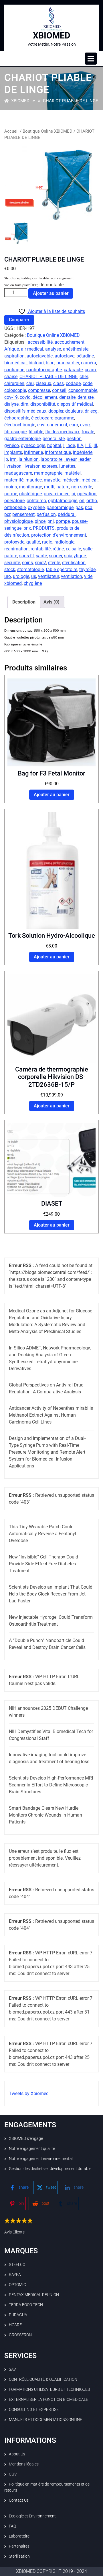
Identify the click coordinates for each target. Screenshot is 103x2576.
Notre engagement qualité (32, 2148)
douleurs (74, 411)
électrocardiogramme (53, 418)
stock (10, 569)
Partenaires (19, 2546)
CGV (13, 2474)
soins (27, 563)
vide (88, 576)
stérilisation (74, 563)
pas (79, 507)
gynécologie (33, 445)
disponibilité (43, 404)
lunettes (67, 466)
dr (87, 411)
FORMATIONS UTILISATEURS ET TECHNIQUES (49, 2389)
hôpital (54, 445)
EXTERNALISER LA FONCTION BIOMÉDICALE (48, 2399)
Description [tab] (24, 602)
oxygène (36, 507)
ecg (94, 411)
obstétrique (30, 494)
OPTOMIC (17, 2285)
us (34, 576)
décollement (45, 397)
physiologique (18, 521)
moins (11, 487)
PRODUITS (44, 528)
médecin (71, 480)
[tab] (91, 59)
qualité (33, 542)
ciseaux (43, 383)
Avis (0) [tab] (51, 602)
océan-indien (57, 494)
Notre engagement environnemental (41, 2159)
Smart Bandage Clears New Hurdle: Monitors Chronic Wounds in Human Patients (45, 1815)
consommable (83, 390)
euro (74, 425)
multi (49, 487)
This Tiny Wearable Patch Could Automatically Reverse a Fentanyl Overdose (42, 1534)
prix (27, 528)
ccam (90, 370)
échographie (17, 418)
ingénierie (83, 452)
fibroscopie (15, 432)
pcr (7, 514)
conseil (59, 390)
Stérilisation (19, 2556)
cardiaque (14, 370)
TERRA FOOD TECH (26, 2305)
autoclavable (40, 356)
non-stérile (82, 487)
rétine (58, 549)
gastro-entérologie (22, 439)
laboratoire (51, 459)
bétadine (85, 356)
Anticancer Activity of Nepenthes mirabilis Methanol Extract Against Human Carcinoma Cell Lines (51, 1415)
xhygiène (33, 583)
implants (13, 452)
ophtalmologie (63, 501)
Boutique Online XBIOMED (47, 131)
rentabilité (41, 549)
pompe (63, 521)
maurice (34, 480)
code (88, 383)
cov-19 (11, 397)
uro (8, 576)
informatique (58, 452)
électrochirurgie (20, 425)
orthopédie (15, 507)
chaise (11, 377)
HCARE (15, 2325)
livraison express (40, 466)
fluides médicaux (62, 432)
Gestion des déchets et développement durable (50, 2169)
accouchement (70, 342)
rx (68, 549)
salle (76, 549)
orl (82, 501)
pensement (23, 514)
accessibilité (40, 342)
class (59, 383)
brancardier (68, 363)
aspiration (14, 356)
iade (71, 445)
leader (84, 459)
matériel (73, 473)
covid (25, 397)
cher (84, 377)
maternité (14, 480)
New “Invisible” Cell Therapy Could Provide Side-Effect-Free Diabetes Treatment (43, 1564)
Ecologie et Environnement (32, 2516)
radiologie (64, 542)
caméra (89, 363)
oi (73, 494)
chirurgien (14, 383)
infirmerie (33, 452)
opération (87, 494)
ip (6, 459)
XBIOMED (52, 35)
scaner (56, 556)
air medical (32, 349)
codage (73, 383)
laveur (70, 459)
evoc (85, 425)
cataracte (73, 370)
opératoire (14, 501)
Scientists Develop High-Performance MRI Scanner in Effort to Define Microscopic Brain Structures (51, 1785)
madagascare (18, 473)
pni (51, 521)
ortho (92, 501)
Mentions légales (24, 2464)
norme (11, 494)
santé (41, 556)
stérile (54, 563)
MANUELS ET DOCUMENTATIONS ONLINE (45, 2420)
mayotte (52, 480)
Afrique (12, 349)
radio (47, 542)
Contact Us (19, 2500)
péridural (67, 514)
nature (63, 487)
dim (24, 404)
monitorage (30, 487)
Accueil (11, 131)
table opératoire (62, 569)
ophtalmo (36, 501)
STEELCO (17, 2264)
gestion (74, 439)
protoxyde (14, 542)
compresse (39, 390)
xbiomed (13, 583)
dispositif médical (75, 404)
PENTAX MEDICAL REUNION (34, 2295)
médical (90, 480)
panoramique (60, 507)
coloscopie (15, 390)
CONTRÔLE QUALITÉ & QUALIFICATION (43, 2379)
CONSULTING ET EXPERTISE (34, 2409)
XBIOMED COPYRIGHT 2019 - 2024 (51, 2571)
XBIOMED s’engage (26, 2138)
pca (89, 507)
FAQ (12, 2526)
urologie (21, 576)
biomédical (15, 363)
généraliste (54, 439)
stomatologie (30, 569)
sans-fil (26, 556)
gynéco (12, 445)
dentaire (67, 397)
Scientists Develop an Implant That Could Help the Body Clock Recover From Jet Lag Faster (51, 1594)
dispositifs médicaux (25, 411)
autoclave (65, 356)
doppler (56, 411)
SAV (12, 2369)
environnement (52, 425)
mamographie (48, 473)
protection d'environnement (59, 535)
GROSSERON (20, 2335)
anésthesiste (76, 349)
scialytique (75, 556)
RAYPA (15, 2275)
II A (80, 445)
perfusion (46, 514)
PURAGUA (18, 2315)
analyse (53, 349)
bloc (50, 363)
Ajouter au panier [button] (52, 795)
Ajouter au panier (51, 293)
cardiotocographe (44, 370)
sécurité (12, 563)
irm (13, 459)
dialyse (11, 404)
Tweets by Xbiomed (29, 2094)
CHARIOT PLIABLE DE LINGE (48, 377)
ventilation (72, 576)
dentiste (86, 397)
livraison (13, 466)
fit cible (36, 432)
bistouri (36, 363)
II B (88, 445)
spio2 (40, 563)
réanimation (16, 549)
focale (88, 432)
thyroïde (87, 569)
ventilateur (48, 576)
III (95, 445)
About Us (17, 2454)
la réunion (29, 459)
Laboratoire (19, 2536)
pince (40, 521)
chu (30, 383)
